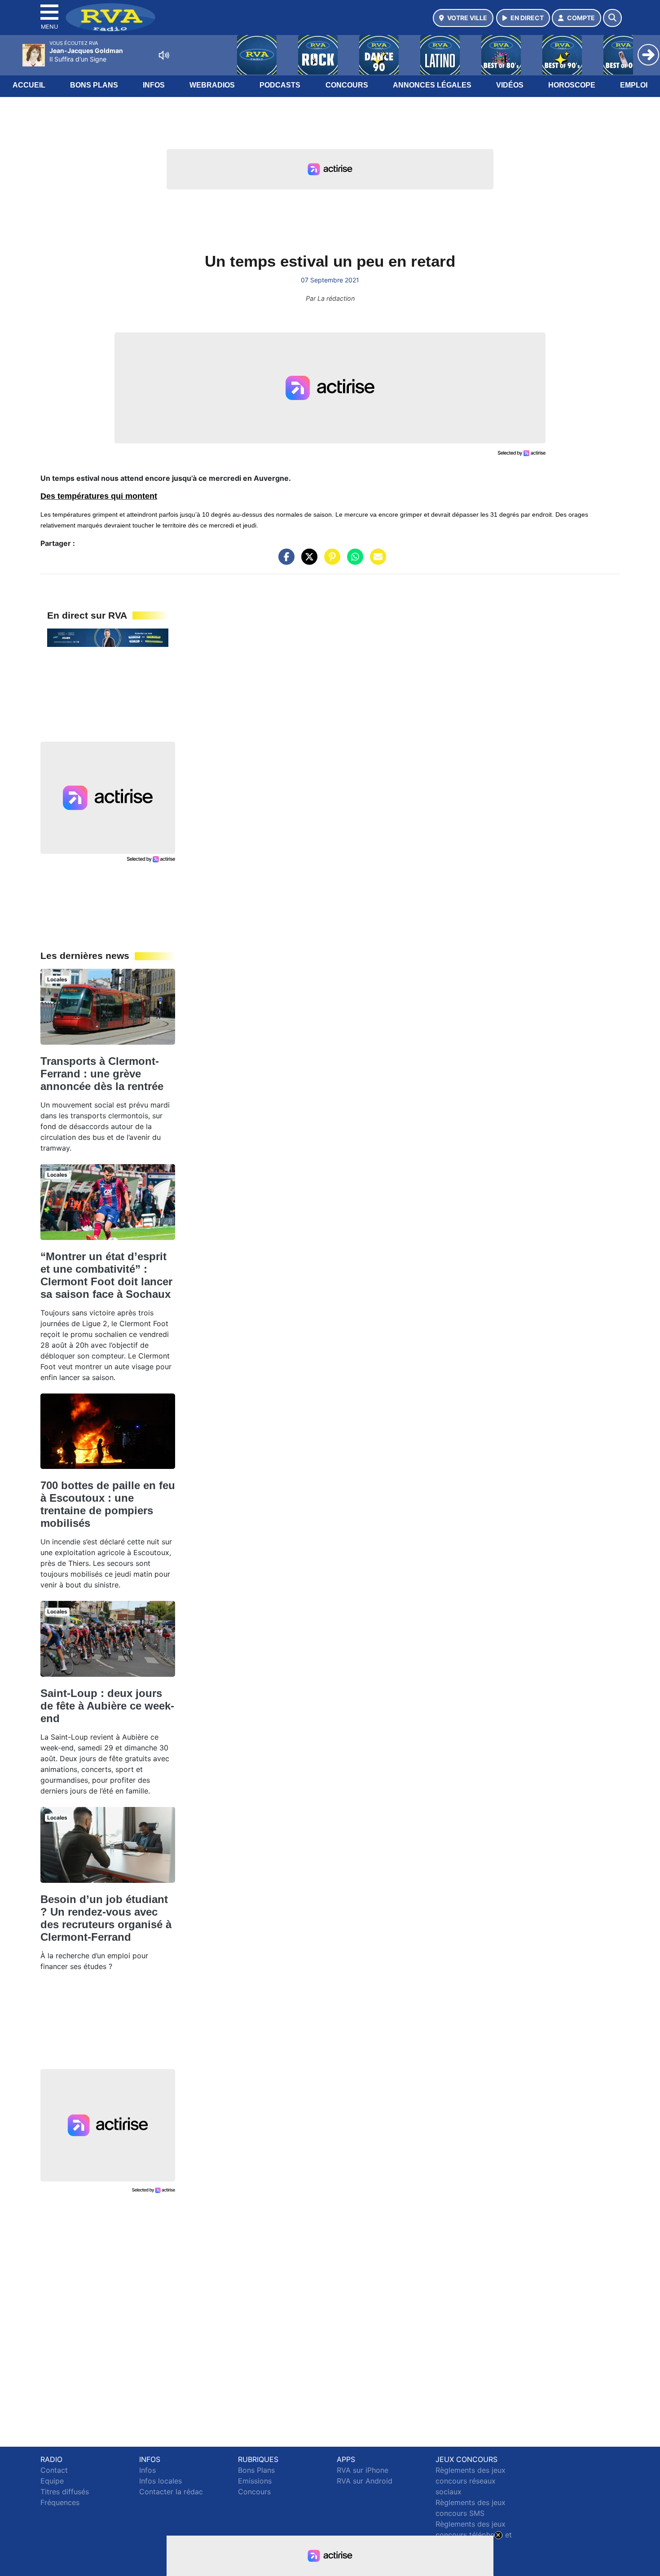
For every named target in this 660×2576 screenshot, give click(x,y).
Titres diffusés (65, 2492)
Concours (347, 85)
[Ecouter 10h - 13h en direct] (108, 637)
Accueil (29, 85)
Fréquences (60, 2502)
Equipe (52, 2481)
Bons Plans (94, 85)
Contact (54, 2470)
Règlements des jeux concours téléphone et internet (474, 2535)
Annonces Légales (432, 85)
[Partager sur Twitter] (307, 561)
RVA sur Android (365, 2481)
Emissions (255, 2481)
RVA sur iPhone (363, 2470)
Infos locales (161, 2481)
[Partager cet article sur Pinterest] (330, 561)
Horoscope (572, 85)
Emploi (634, 85)
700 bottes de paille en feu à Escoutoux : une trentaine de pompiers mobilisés (108, 1504)
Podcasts (280, 85)
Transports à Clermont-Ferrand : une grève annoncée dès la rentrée (102, 1074)
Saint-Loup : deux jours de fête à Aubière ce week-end (107, 1706)
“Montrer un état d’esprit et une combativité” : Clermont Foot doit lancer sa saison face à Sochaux (106, 1275)
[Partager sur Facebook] (284, 561)
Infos (154, 85)
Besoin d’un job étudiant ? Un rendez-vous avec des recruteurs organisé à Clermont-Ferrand (106, 1918)
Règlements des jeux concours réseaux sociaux (471, 2481)
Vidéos (510, 85)
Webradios (212, 85)
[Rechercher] (612, 18)
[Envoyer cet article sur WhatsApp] (353, 561)
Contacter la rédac (171, 2492)
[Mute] (164, 55)
